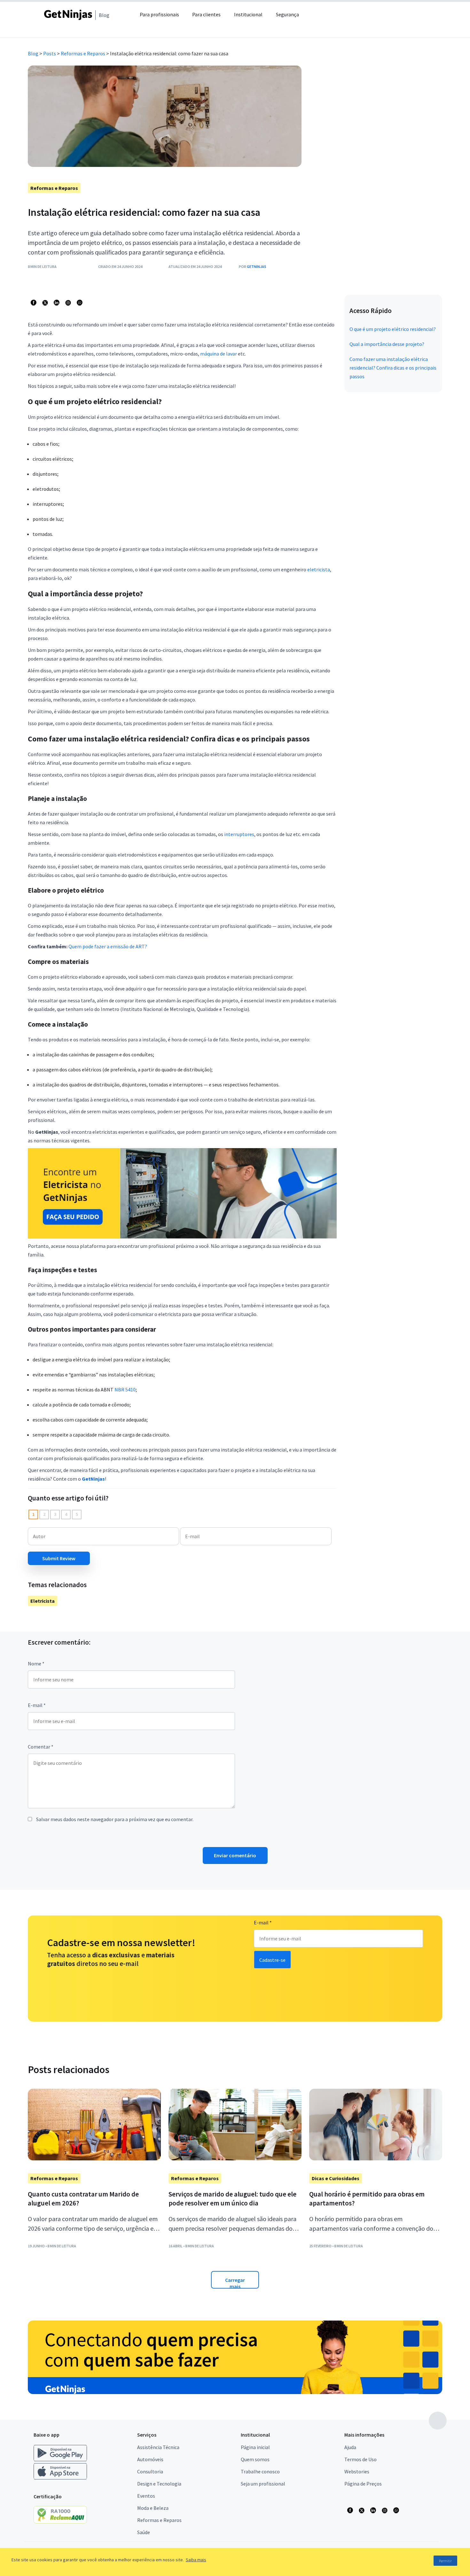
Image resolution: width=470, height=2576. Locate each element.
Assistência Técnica (158, 2447)
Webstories (357, 2471)
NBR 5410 (125, 1390)
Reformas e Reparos (83, 53)
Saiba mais (196, 2560)
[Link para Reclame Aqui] (63, 2522)
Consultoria (150, 2471)
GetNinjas (257, 266)
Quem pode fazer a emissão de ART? (108, 946)
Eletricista (43, 1601)
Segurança (287, 14)
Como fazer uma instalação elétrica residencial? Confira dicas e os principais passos (393, 368)
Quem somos (255, 2459)
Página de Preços (363, 2484)
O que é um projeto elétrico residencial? (393, 329)
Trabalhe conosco (260, 2471)
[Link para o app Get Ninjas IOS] (60, 2478)
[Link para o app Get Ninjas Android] (63, 2460)
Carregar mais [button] (235, 2283)
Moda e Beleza (153, 2508)
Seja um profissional (263, 2484)
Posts (50, 53)
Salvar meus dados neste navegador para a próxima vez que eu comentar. (115, 1819)
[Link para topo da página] (438, 2421)
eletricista (319, 569)
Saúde (144, 2532)
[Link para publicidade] (235, 2357)
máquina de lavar (219, 354)
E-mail (37, 1705)
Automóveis (150, 2459)
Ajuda (350, 2447)
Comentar (41, 1747)
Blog (33, 53)
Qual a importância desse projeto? (387, 344)
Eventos (146, 2496)
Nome (36, 1664)
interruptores (239, 834)
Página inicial (255, 2447)
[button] (323, 19)
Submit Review (59, 1558)
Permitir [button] (445, 2561)
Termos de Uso (360, 2459)
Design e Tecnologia (159, 2484)
